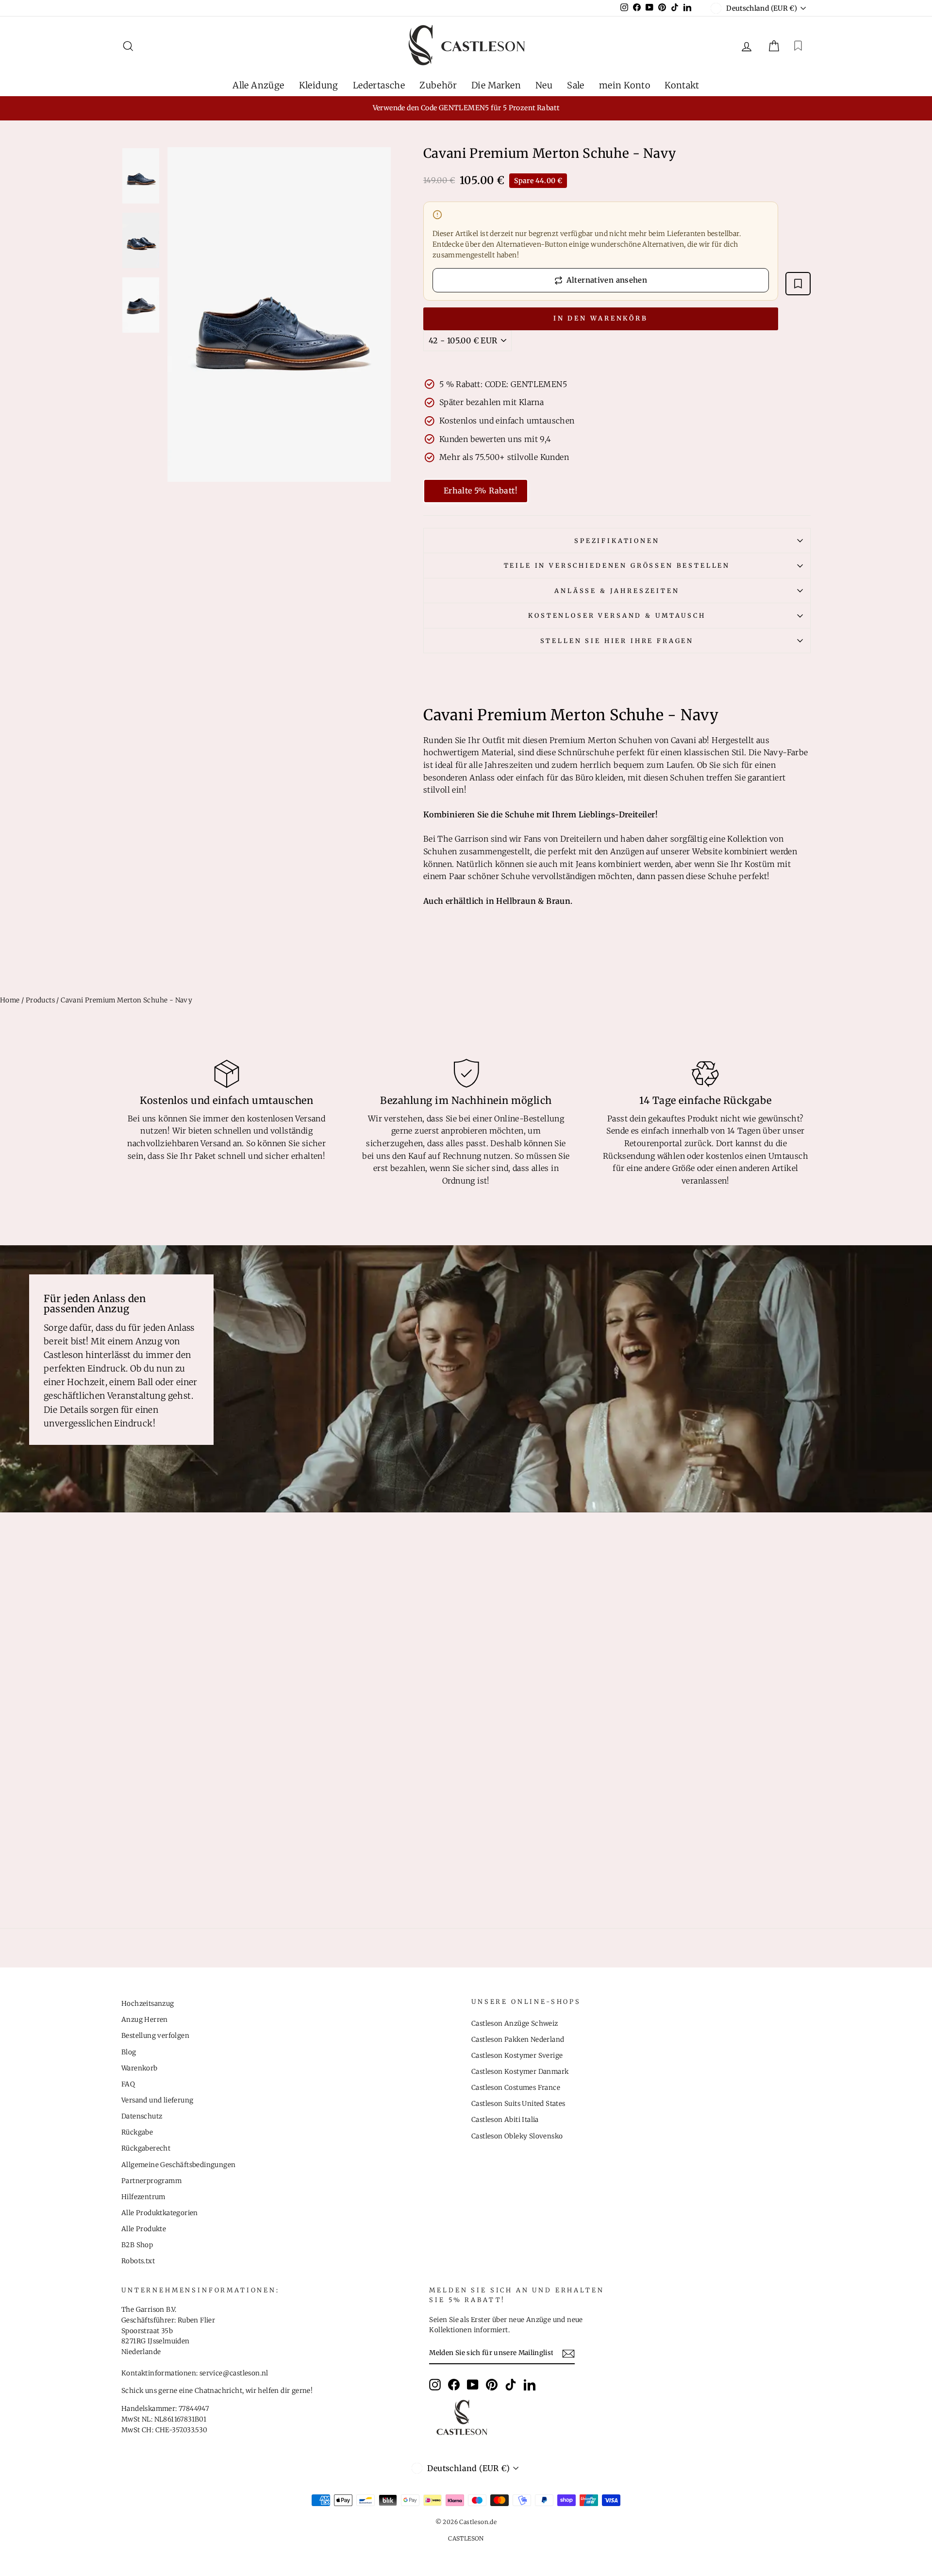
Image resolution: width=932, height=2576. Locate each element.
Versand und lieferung (157, 2100)
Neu (544, 85)
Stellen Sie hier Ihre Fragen (617, 641)
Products (40, 1000)
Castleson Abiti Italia (505, 2120)
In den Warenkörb (601, 318)
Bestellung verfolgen (155, 2036)
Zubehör (438, 85)
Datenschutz (142, 2116)
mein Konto (624, 85)
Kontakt (682, 85)
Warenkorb (140, 2068)
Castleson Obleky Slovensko (517, 2136)
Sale (576, 85)
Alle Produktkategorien (160, 2213)
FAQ (128, 2084)
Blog (129, 2052)
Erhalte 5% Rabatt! (481, 491)
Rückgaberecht (146, 2148)
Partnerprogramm (151, 2181)
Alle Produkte (144, 2229)
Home (10, 1000)
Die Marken (496, 85)
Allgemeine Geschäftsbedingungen (178, 2165)
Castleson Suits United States (518, 2104)
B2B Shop (137, 2245)
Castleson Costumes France (516, 2088)
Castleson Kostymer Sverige (517, 2056)
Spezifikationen (617, 541)
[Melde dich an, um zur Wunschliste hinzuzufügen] (798, 284)
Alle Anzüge (258, 85)
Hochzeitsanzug (148, 2004)
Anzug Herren (145, 2020)
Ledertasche (379, 85)
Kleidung (319, 85)
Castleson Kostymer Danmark (520, 2072)
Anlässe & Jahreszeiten (617, 591)
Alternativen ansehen (607, 280)
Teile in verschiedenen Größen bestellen (617, 565)
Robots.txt (138, 2261)
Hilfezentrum (143, 2197)
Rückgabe (137, 2132)
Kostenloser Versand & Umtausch (617, 615)
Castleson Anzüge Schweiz (515, 2024)
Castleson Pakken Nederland (518, 2040)
